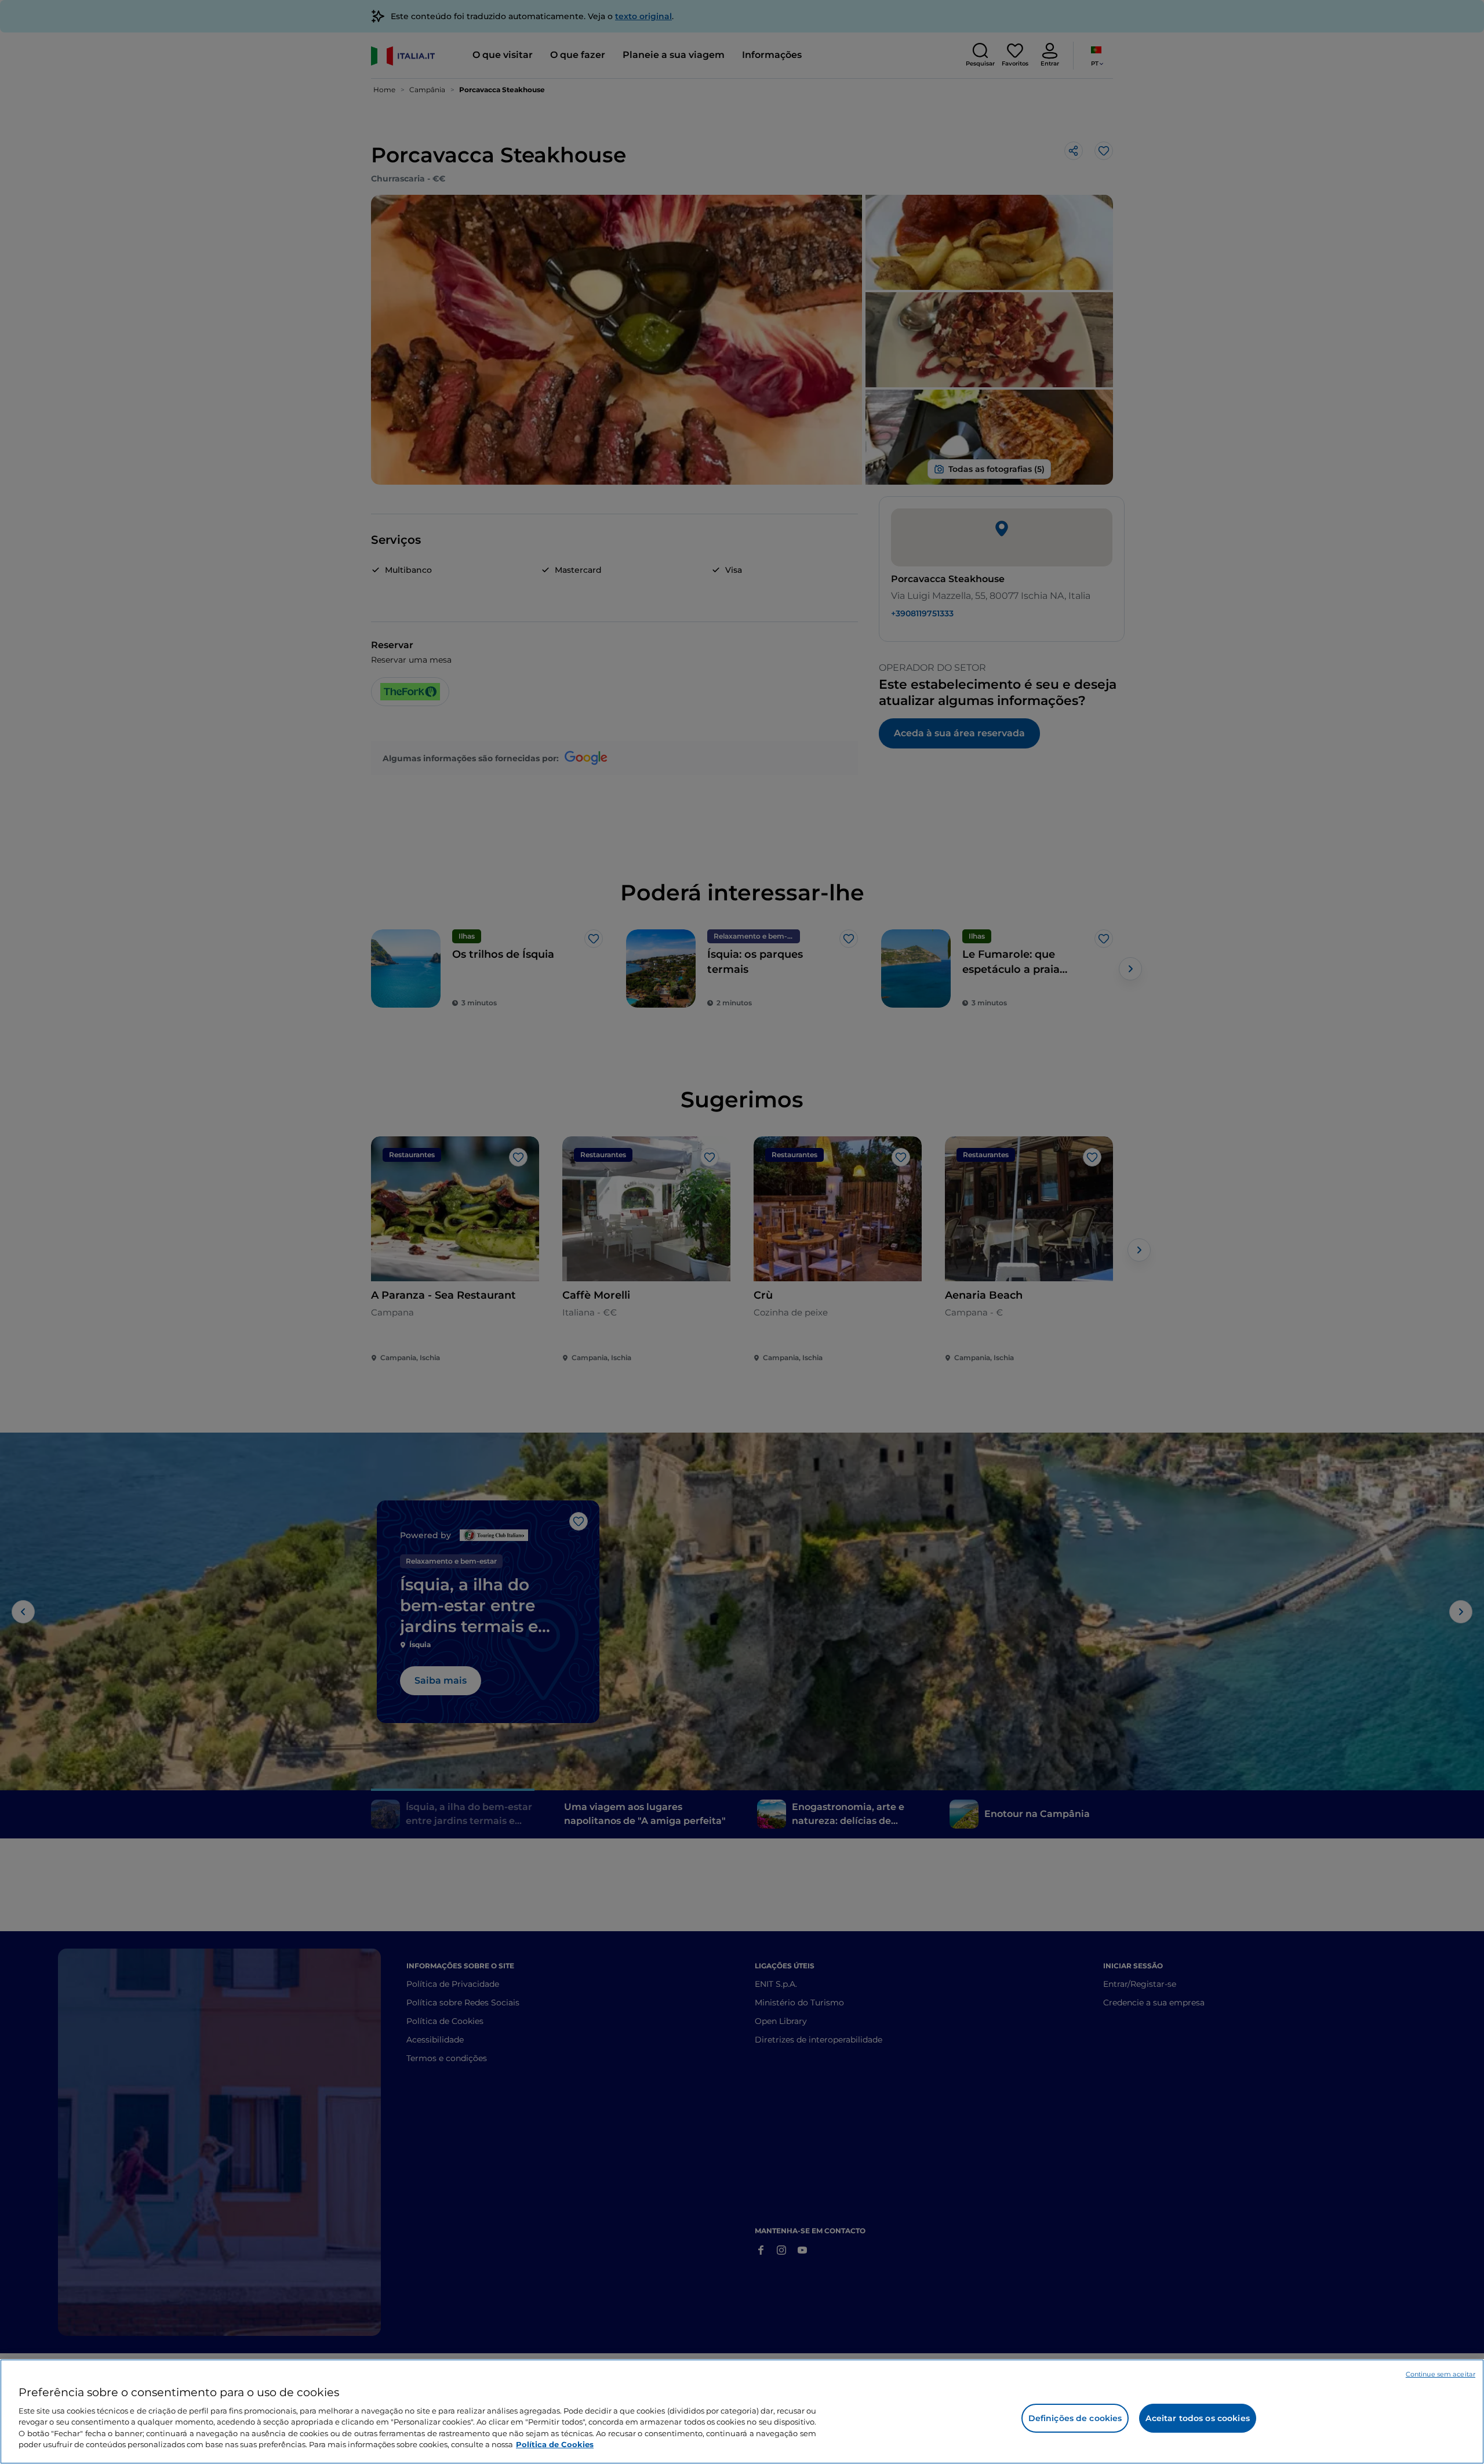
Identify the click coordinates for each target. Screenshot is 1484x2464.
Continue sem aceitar (1441, 2374)
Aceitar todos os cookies (1197, 2418)
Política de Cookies (555, 2444)
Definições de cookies (1075, 2418)
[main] (742, 2412)
